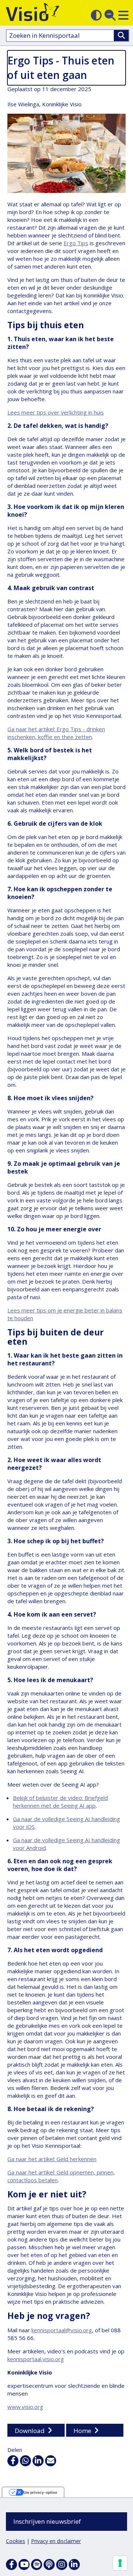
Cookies (16, 2541)
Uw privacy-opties (40, 2492)
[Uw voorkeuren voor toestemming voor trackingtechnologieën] (120, 2563)
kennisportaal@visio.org (62, 2330)
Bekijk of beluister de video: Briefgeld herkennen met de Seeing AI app (60, 1802)
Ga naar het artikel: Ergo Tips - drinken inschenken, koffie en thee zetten (56, 733)
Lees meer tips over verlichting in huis (56, 412)
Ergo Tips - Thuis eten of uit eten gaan (61, 68)
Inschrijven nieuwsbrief (47, 2521)
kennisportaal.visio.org (36, 2359)
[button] (123, 15)
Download (30, 2431)
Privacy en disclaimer (56, 2541)
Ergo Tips (76, 243)
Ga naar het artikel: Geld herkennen (52, 2159)
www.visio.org (25, 2407)
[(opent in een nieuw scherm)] (24, 2565)
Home (82, 2431)
